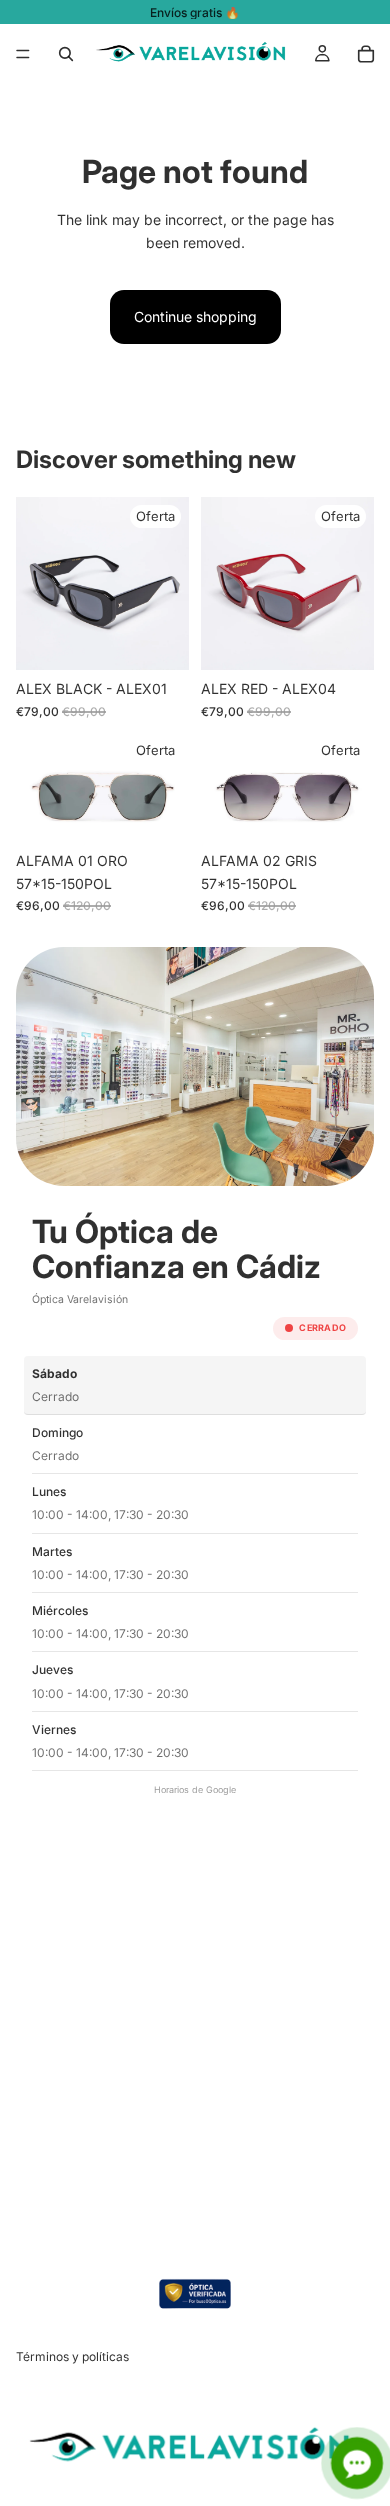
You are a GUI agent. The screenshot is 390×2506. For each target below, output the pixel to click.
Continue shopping (195, 316)
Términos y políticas (72, 2356)
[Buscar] (66, 54)
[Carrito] (366, 54)
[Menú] (23, 54)
